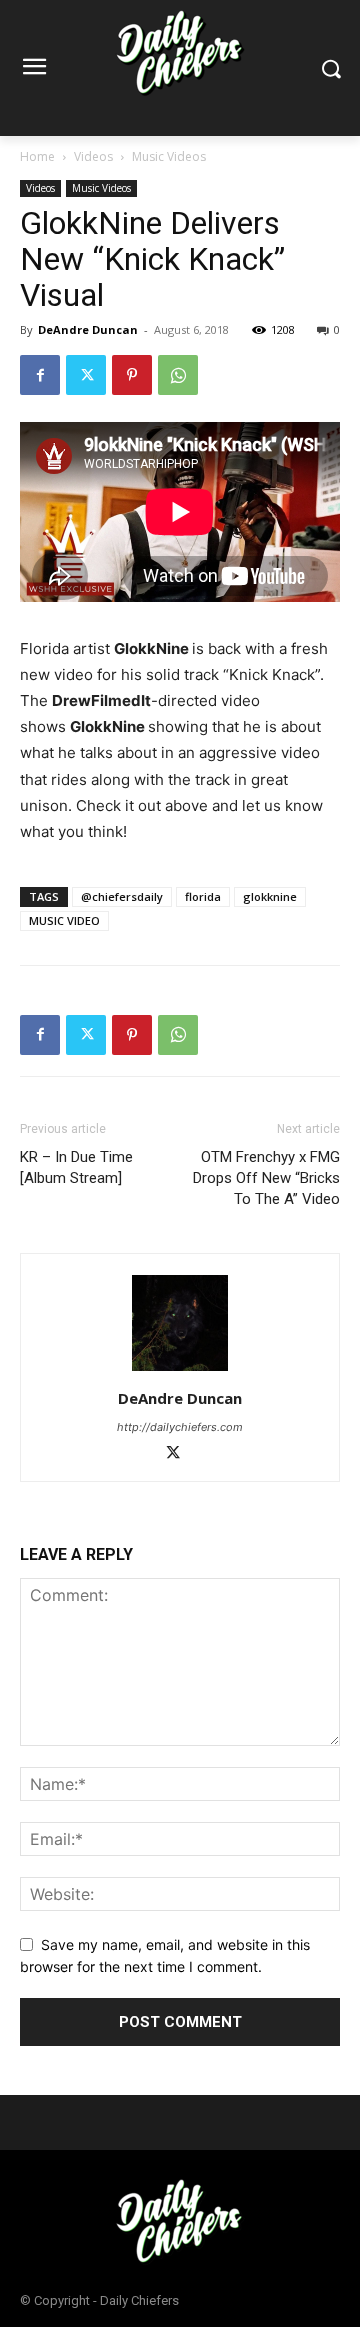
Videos (93, 156)
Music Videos (169, 156)
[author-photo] (180, 1370)
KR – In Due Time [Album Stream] (76, 1167)
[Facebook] (40, 375)
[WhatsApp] (178, 375)
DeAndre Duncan (88, 329)
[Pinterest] (132, 375)
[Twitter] (86, 375)
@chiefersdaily (122, 896)
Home (37, 156)
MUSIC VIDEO (64, 920)
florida (203, 896)
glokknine (270, 896)
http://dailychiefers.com (180, 1427)
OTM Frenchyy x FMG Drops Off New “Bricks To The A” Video (266, 1178)
